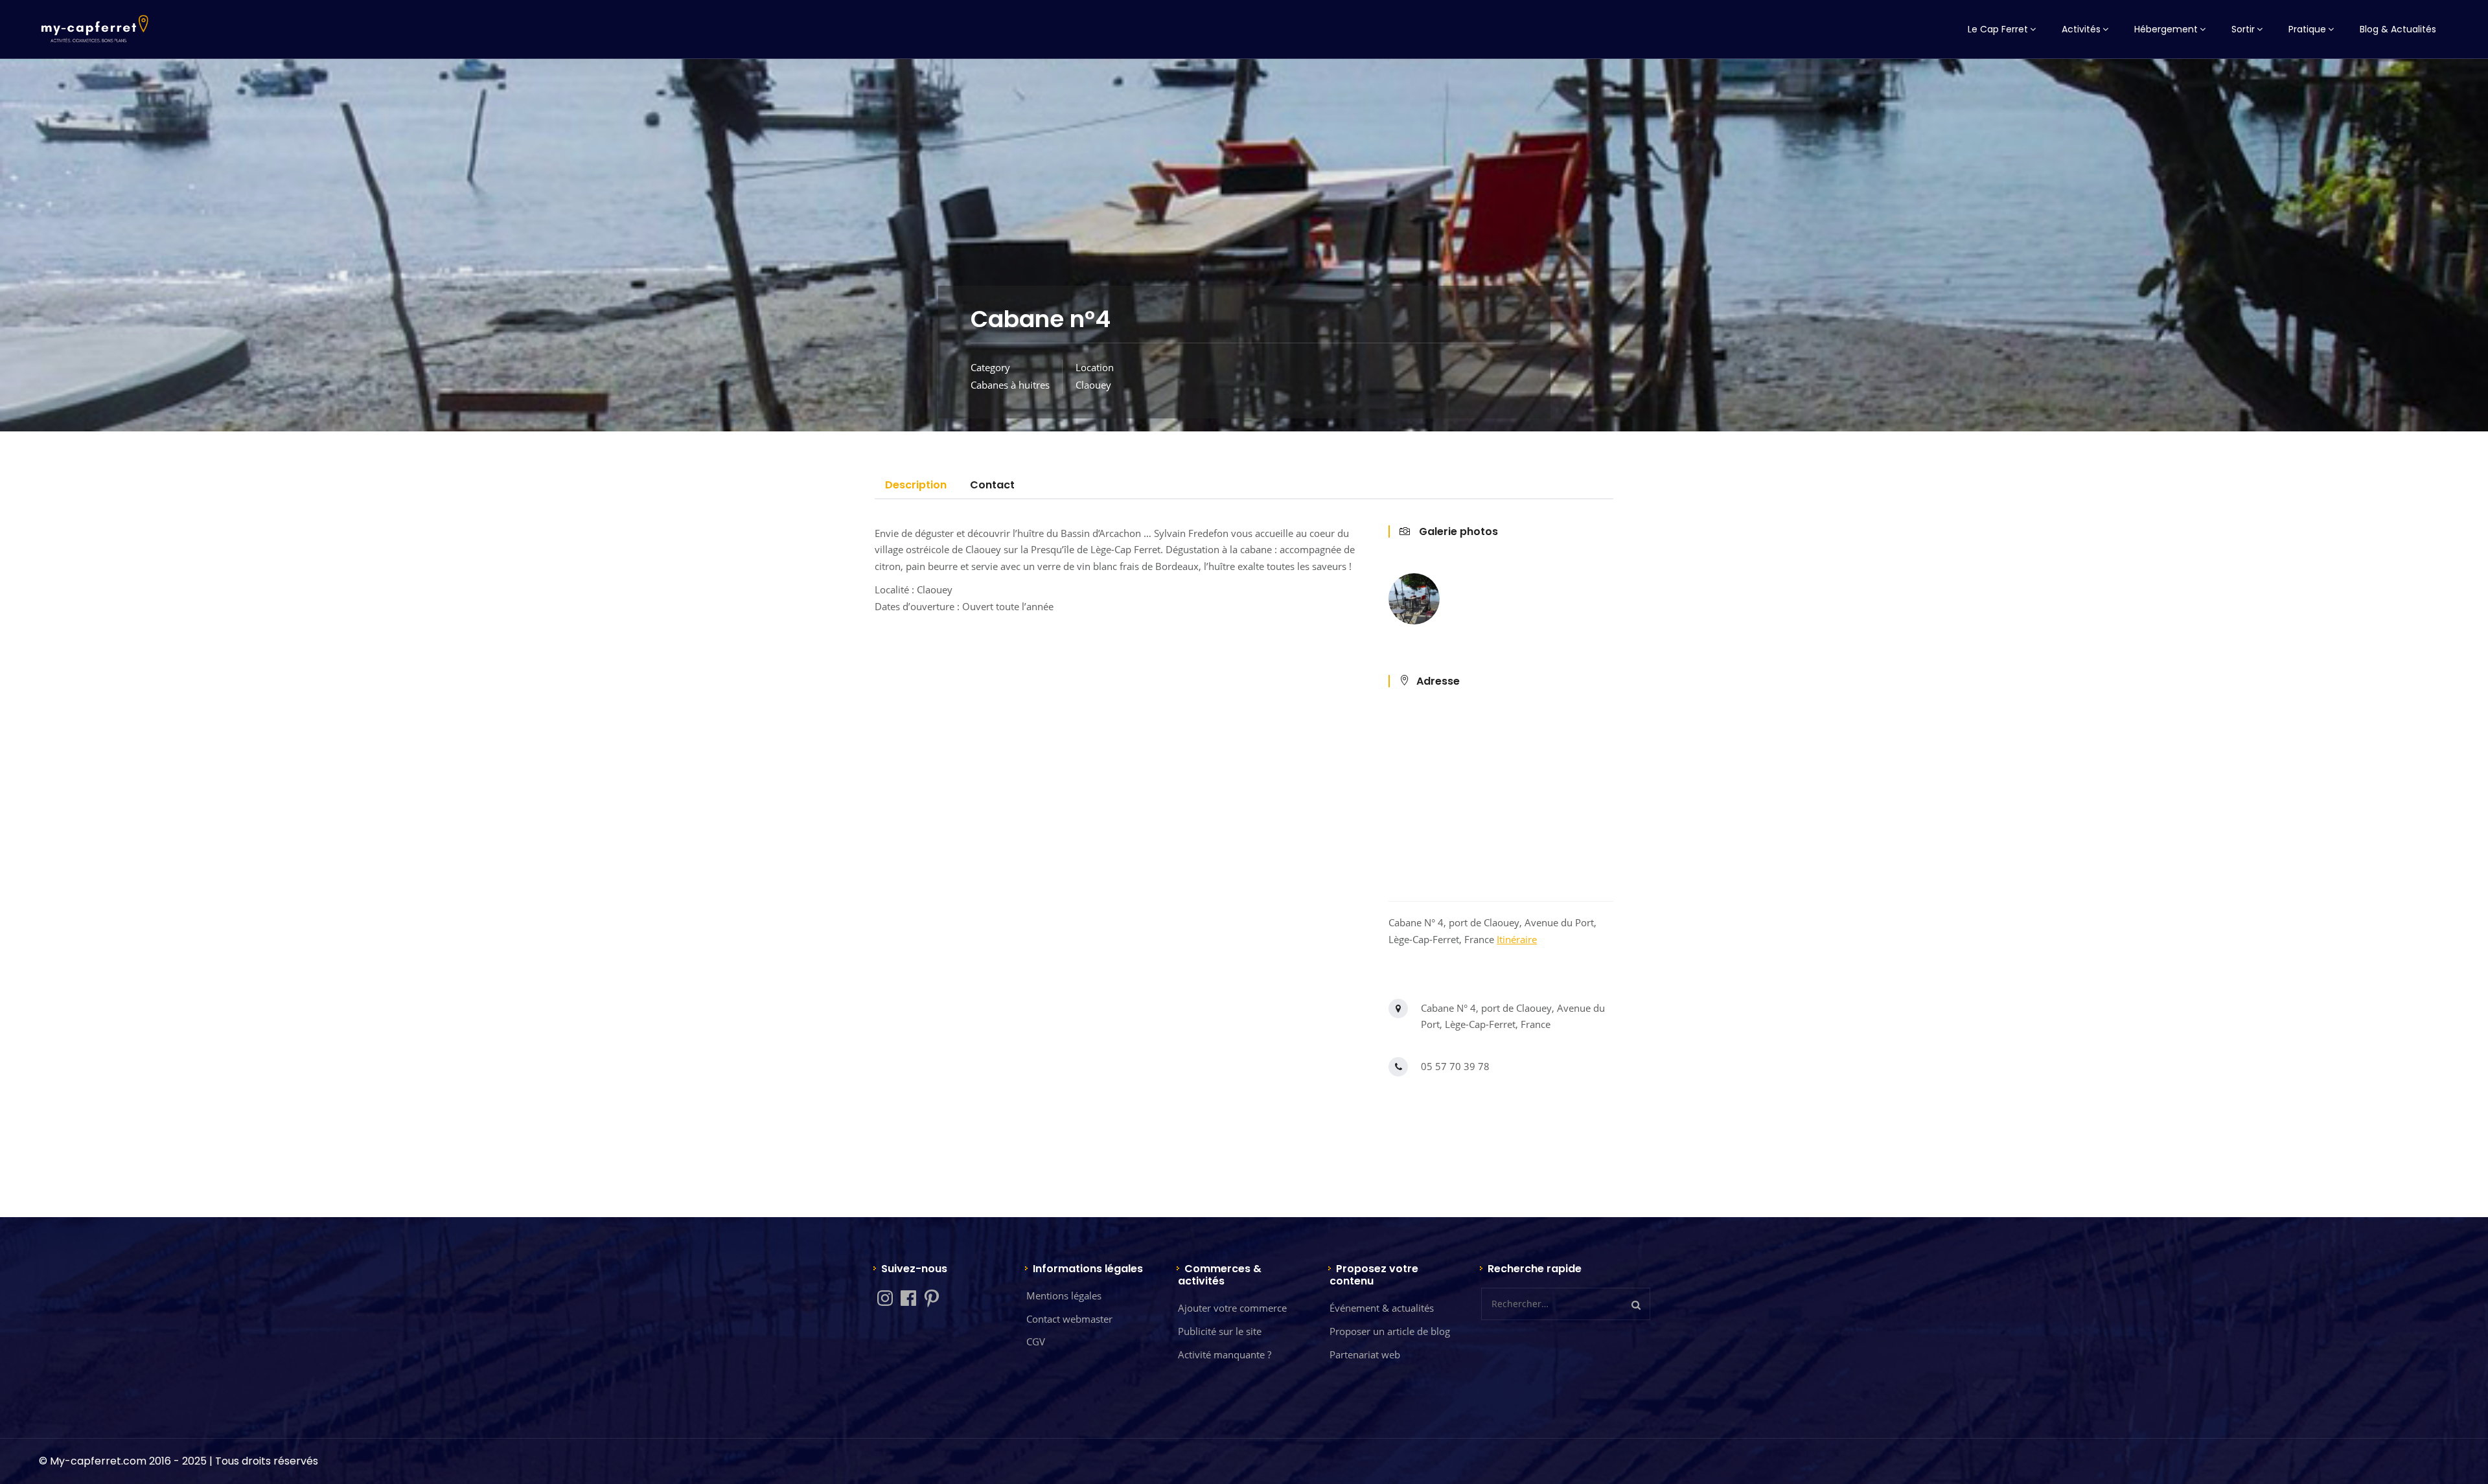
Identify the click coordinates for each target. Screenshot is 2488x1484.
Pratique (2307, 29)
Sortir (2243, 29)
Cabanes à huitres (1010, 385)
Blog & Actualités (2398, 29)
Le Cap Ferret (1998, 29)
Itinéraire (1517, 939)
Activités (2081, 29)
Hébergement (2166, 29)
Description (916, 485)
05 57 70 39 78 (1455, 1066)
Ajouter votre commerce (1232, 1308)
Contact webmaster (1069, 1319)
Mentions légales (1064, 1296)
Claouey (1093, 385)
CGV (1036, 1341)
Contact (992, 485)
